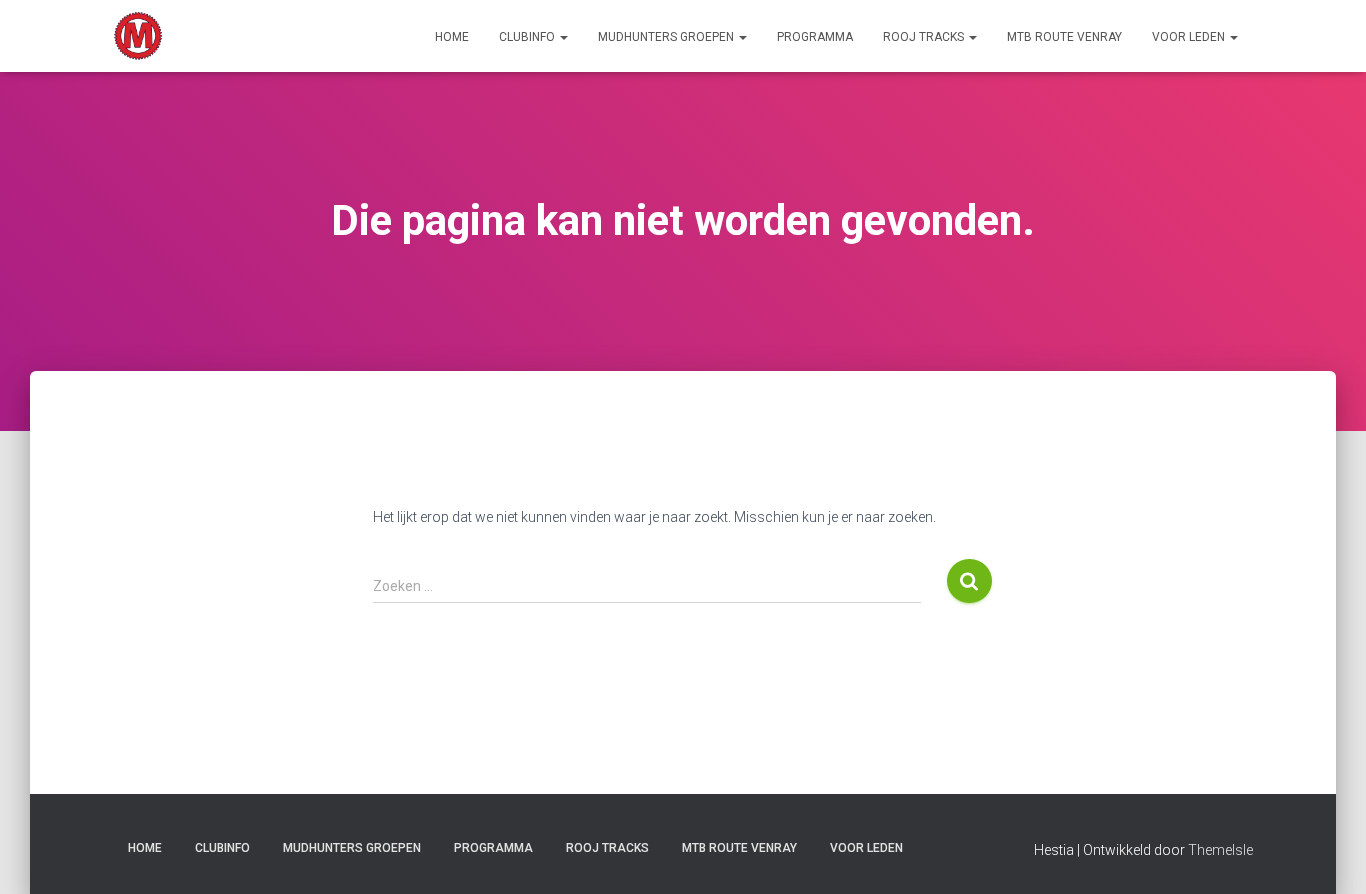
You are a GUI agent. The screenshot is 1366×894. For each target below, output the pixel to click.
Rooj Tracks (925, 37)
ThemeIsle (1220, 850)
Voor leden (1190, 37)
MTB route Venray (1064, 37)
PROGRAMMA (815, 37)
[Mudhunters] (138, 36)
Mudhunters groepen (667, 37)
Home (452, 37)
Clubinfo (528, 37)
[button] (563, 37)
